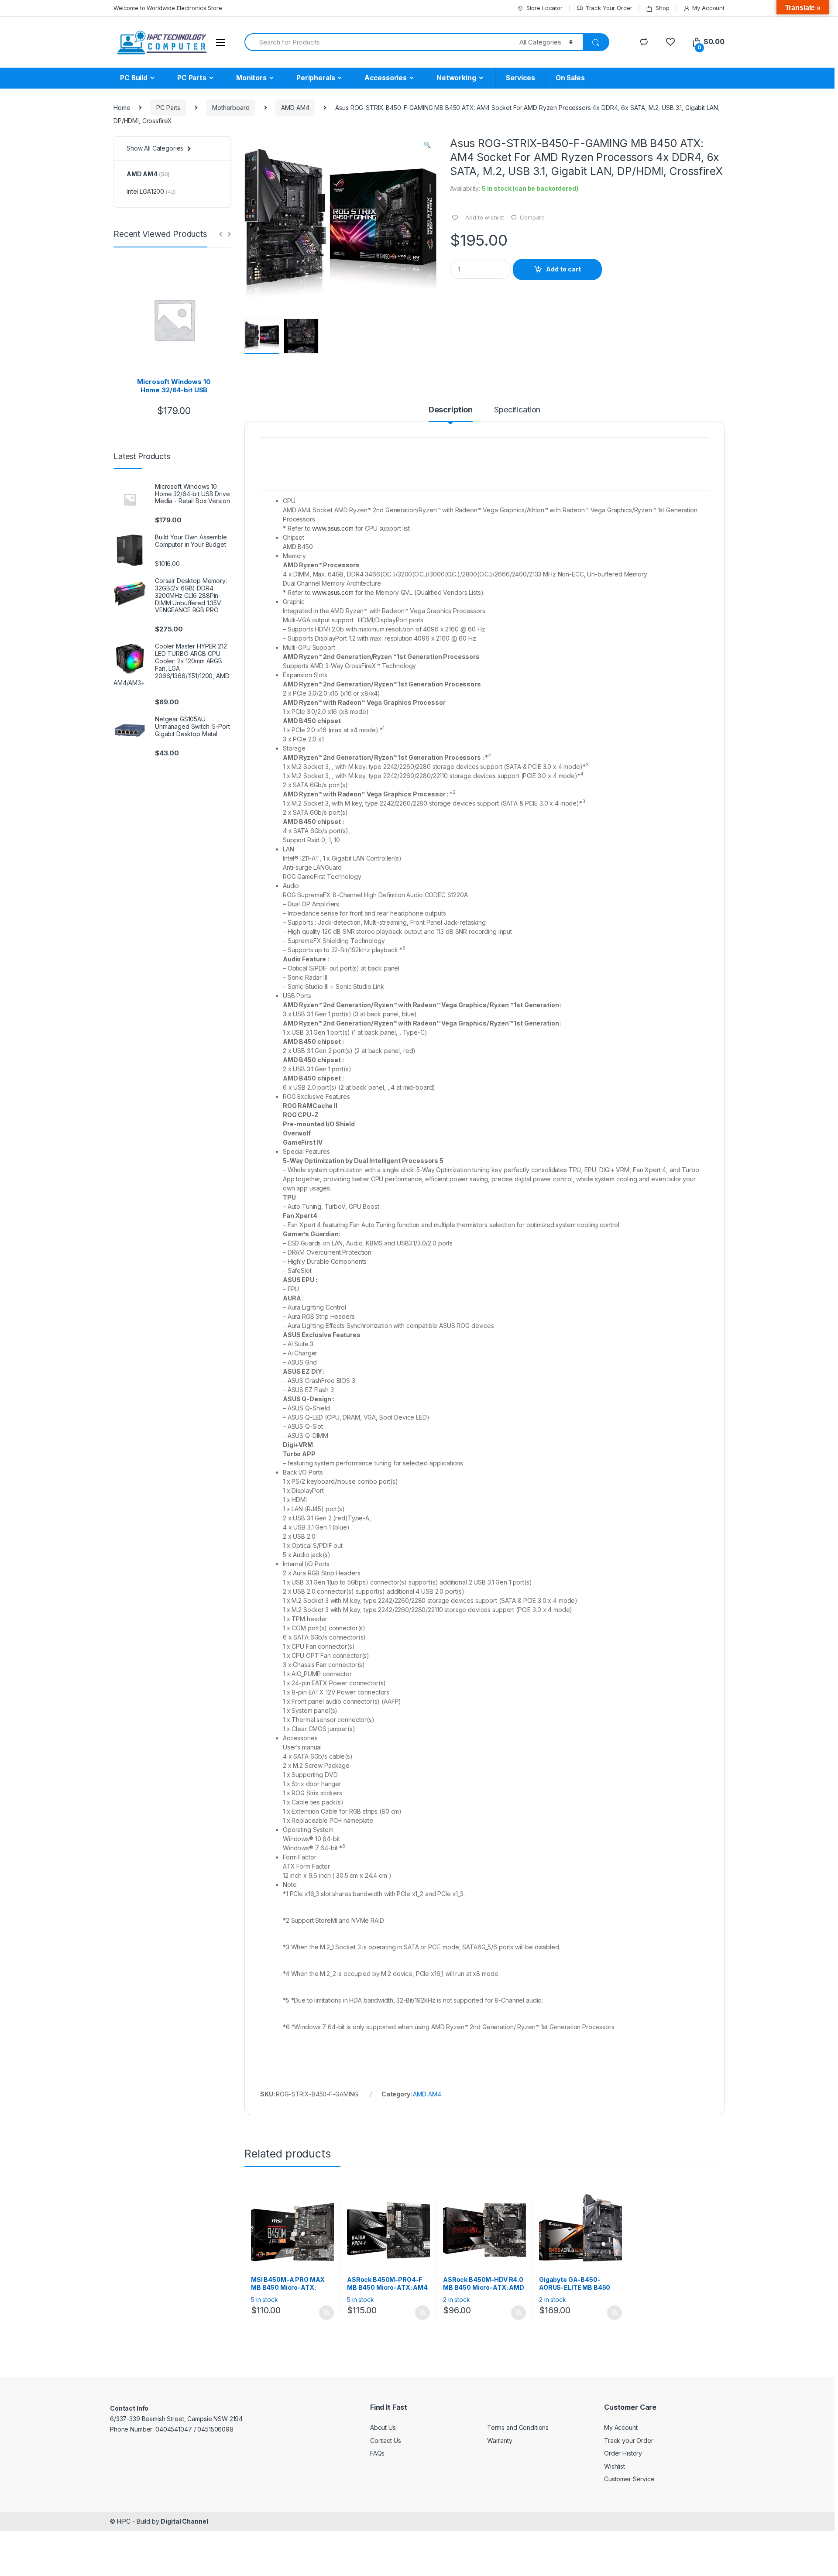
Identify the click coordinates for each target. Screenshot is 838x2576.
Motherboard (231, 108)
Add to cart (563, 269)
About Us (383, 2427)
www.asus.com (333, 528)
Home (122, 108)
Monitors (251, 78)
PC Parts (192, 78)
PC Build (134, 78)
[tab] (451, 414)
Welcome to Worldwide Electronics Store (168, 8)
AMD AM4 (295, 108)
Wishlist (615, 2466)
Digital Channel (184, 2521)
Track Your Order (609, 8)
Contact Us (386, 2441)
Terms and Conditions (518, 2427)
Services (520, 78)
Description (451, 410)
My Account (708, 8)
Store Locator (544, 8)
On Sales (570, 78)
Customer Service (629, 2479)
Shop (662, 8)
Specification (517, 410)
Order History (623, 2453)
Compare (532, 217)
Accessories (385, 78)
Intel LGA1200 (151, 191)
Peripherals (316, 78)
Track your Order (629, 2441)
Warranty (500, 2441)
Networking (456, 78)
